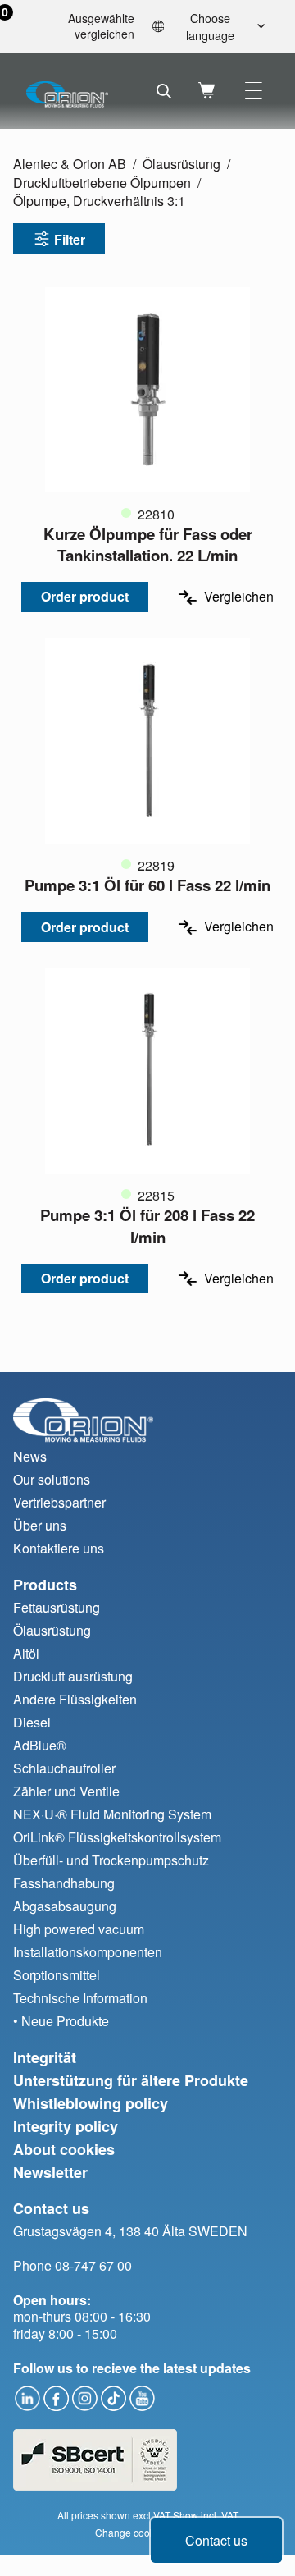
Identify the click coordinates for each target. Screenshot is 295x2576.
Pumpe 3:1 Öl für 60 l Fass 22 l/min (147, 885)
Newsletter (50, 2172)
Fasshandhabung (64, 1883)
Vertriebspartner (59, 1502)
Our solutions (52, 1479)
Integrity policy (66, 2126)
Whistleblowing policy (91, 2103)
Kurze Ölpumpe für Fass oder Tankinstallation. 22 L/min (148, 544)
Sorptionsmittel (57, 1975)
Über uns (40, 1525)
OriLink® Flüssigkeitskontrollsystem (117, 1837)
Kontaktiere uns (59, 1548)
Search (164, 91)
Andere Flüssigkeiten (75, 1699)
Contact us (216, 2540)
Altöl (26, 1653)
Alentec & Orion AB (70, 164)
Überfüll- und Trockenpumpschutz (111, 1860)
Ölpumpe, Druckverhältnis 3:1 (99, 201)
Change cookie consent (148, 2532)
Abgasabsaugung (65, 1906)
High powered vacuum (79, 1929)
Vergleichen (239, 597)
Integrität (45, 2057)
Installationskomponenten (88, 1952)
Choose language (210, 26)
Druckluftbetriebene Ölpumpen (102, 183)
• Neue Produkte (61, 2021)
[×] (254, 91)
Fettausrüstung (57, 1607)
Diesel (32, 1722)
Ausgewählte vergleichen (74, 27)
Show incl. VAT (206, 2515)
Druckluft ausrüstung (73, 1676)
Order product (85, 596)
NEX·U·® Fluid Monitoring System (112, 1814)
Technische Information (80, 1998)
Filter (70, 239)
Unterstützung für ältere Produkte (131, 2080)
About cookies (64, 2149)
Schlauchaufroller (64, 1768)
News (30, 1456)
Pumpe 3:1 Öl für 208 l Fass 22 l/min (147, 1226)
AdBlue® (40, 1745)
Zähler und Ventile (66, 1791)
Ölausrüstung (182, 164)
